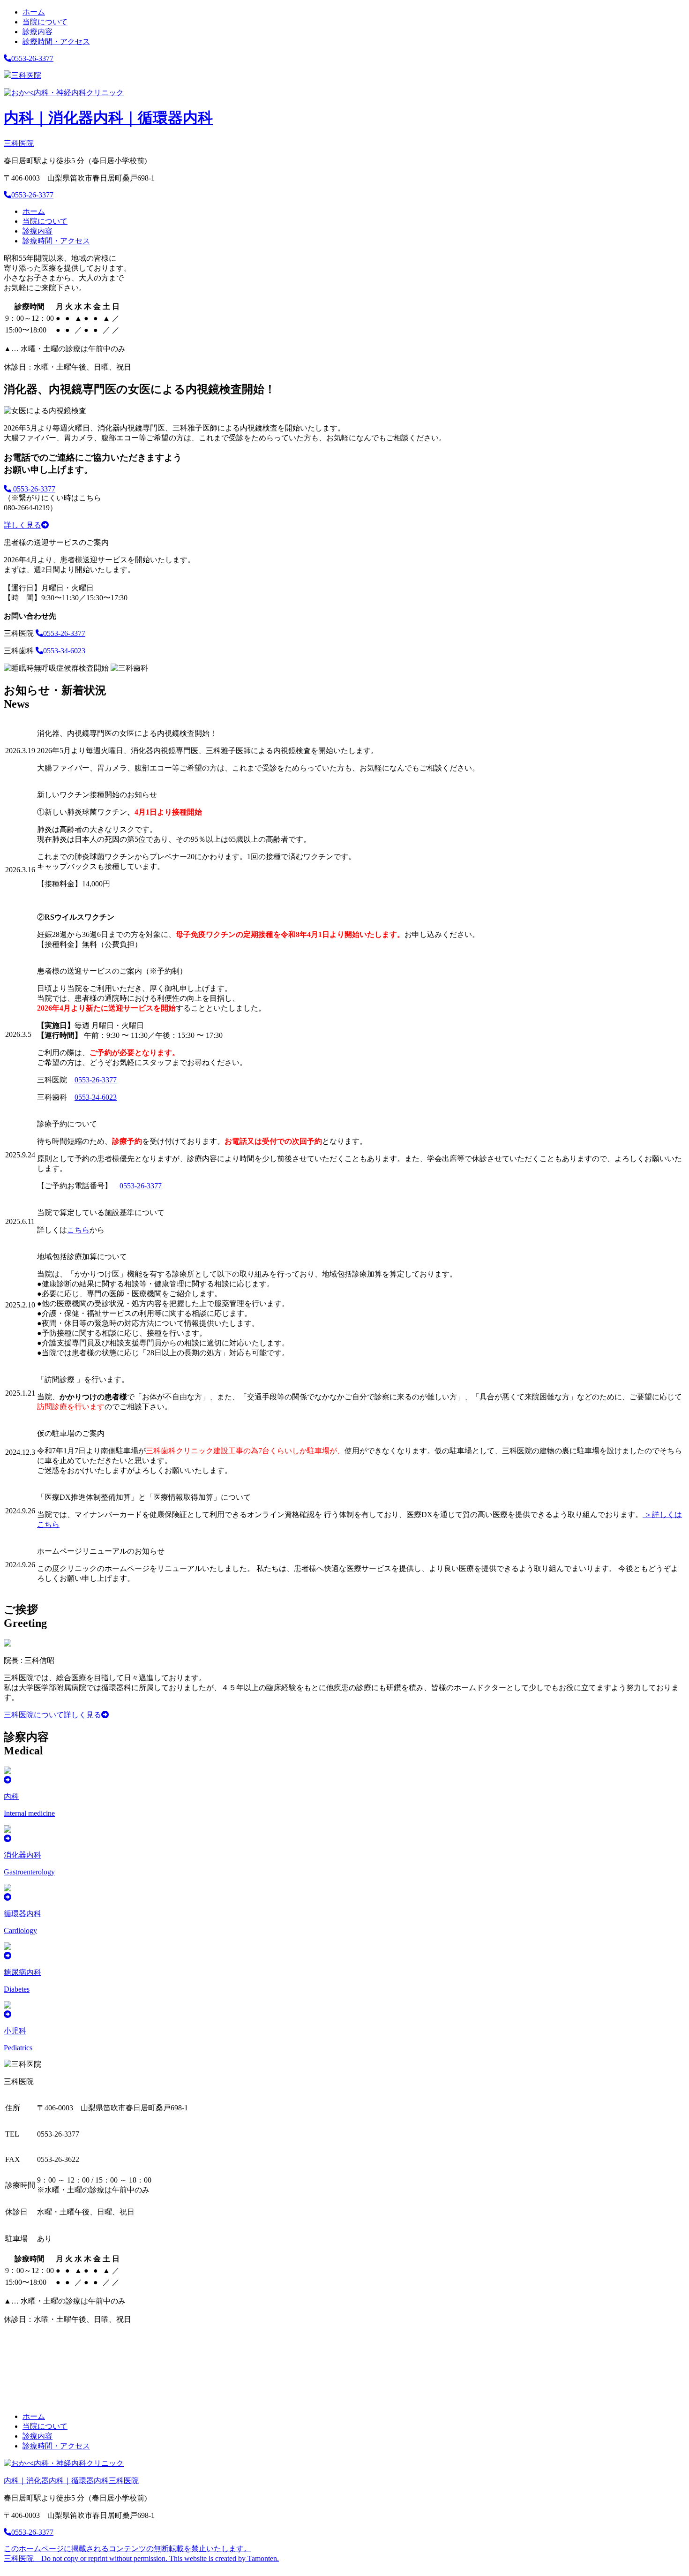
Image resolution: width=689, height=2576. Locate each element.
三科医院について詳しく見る (52, 1715)
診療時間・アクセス (56, 42)
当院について (45, 22)
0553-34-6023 (64, 651)
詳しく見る (22, 525)
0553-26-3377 (32, 58)
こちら (78, 1230)
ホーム (34, 12)
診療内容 (37, 32)
